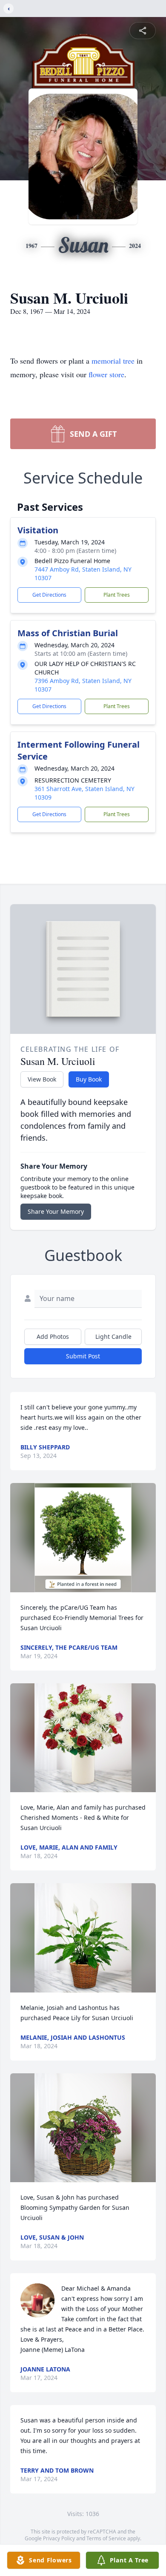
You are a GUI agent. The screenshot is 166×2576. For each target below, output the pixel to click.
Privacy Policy (59, 2538)
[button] (83, 1538)
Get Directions (49, 595)
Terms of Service (106, 2538)
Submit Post (83, 1356)
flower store (106, 374)
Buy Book (89, 1079)
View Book (42, 1079)
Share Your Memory (56, 1211)
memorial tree (113, 361)
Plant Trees (117, 595)
